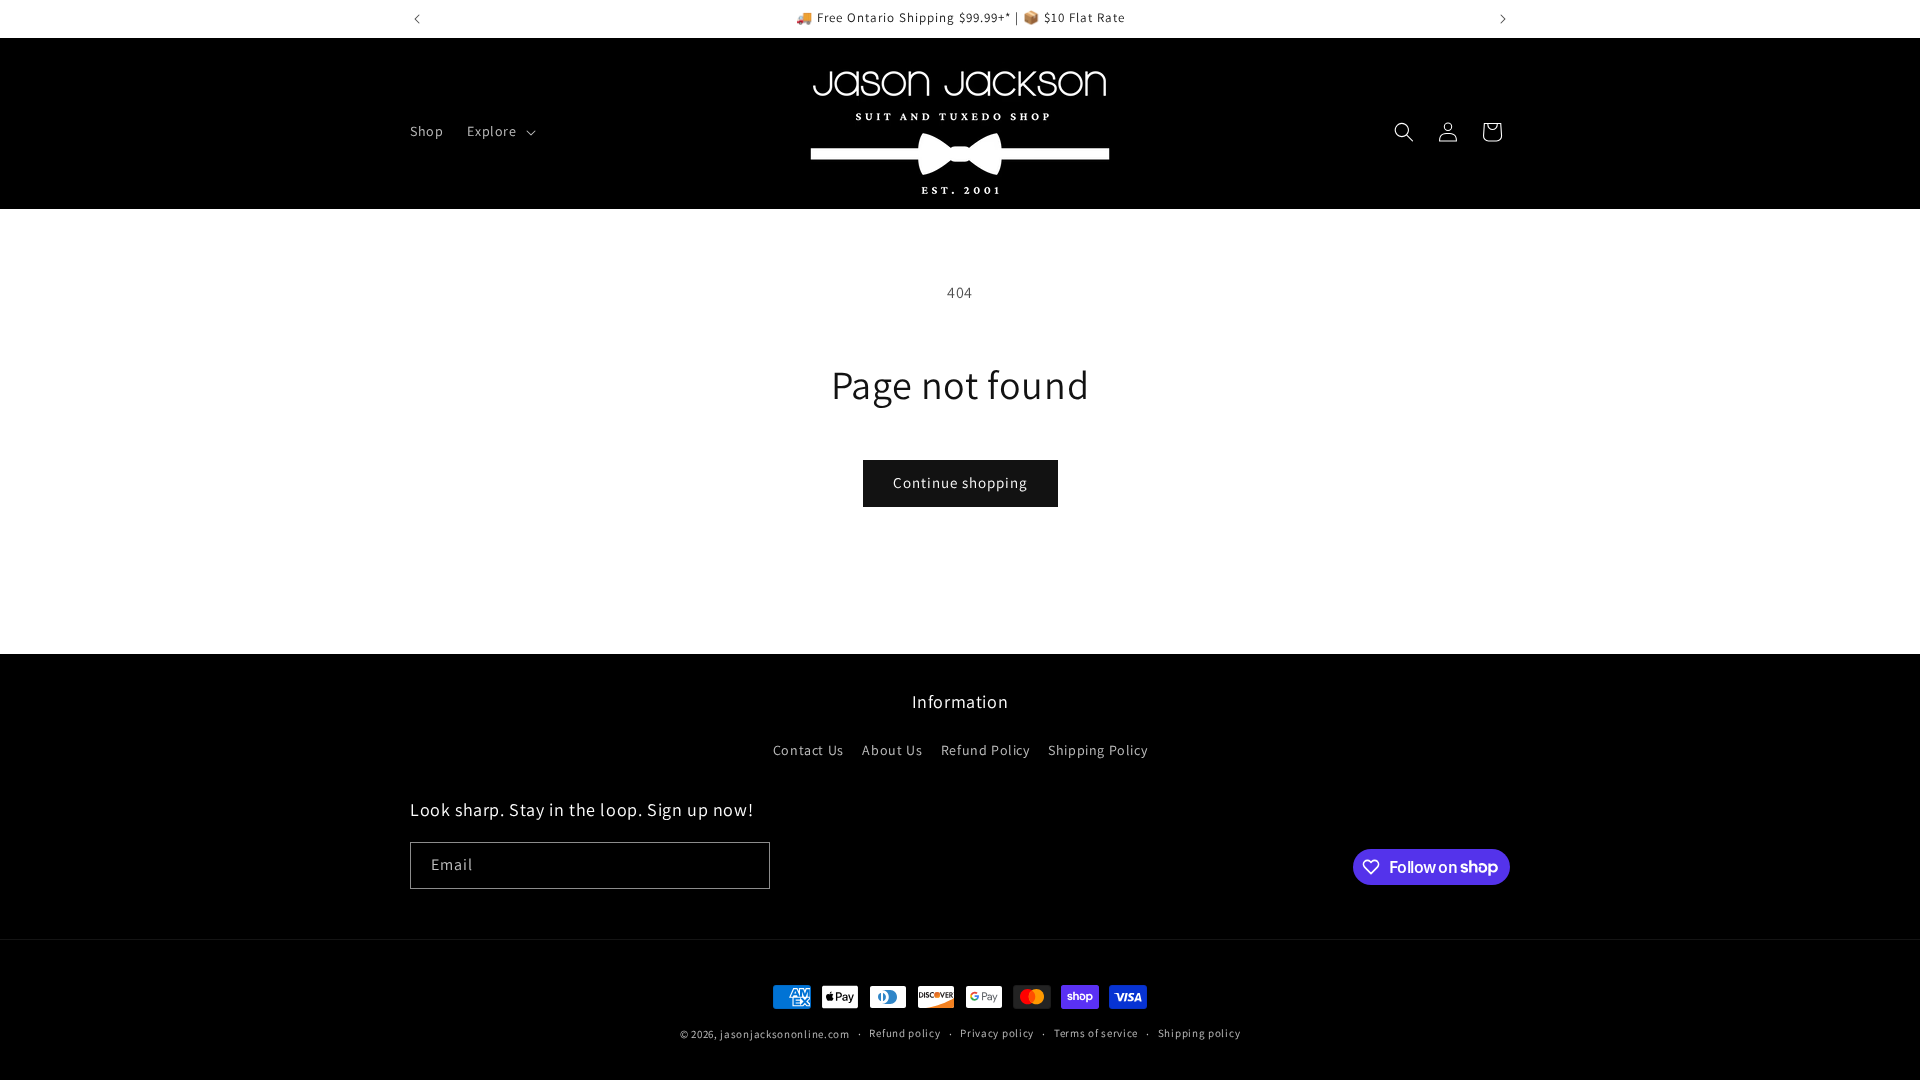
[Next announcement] (1503, 19)
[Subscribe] (747, 865)
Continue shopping (960, 482)
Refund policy (904, 1033)
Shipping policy (1199, 1033)
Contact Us (808, 750)
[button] (499, 131)
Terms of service (1096, 1033)
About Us (892, 750)
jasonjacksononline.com (784, 1034)
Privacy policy (997, 1033)
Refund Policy (985, 750)
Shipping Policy (1097, 750)
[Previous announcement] (417, 19)
